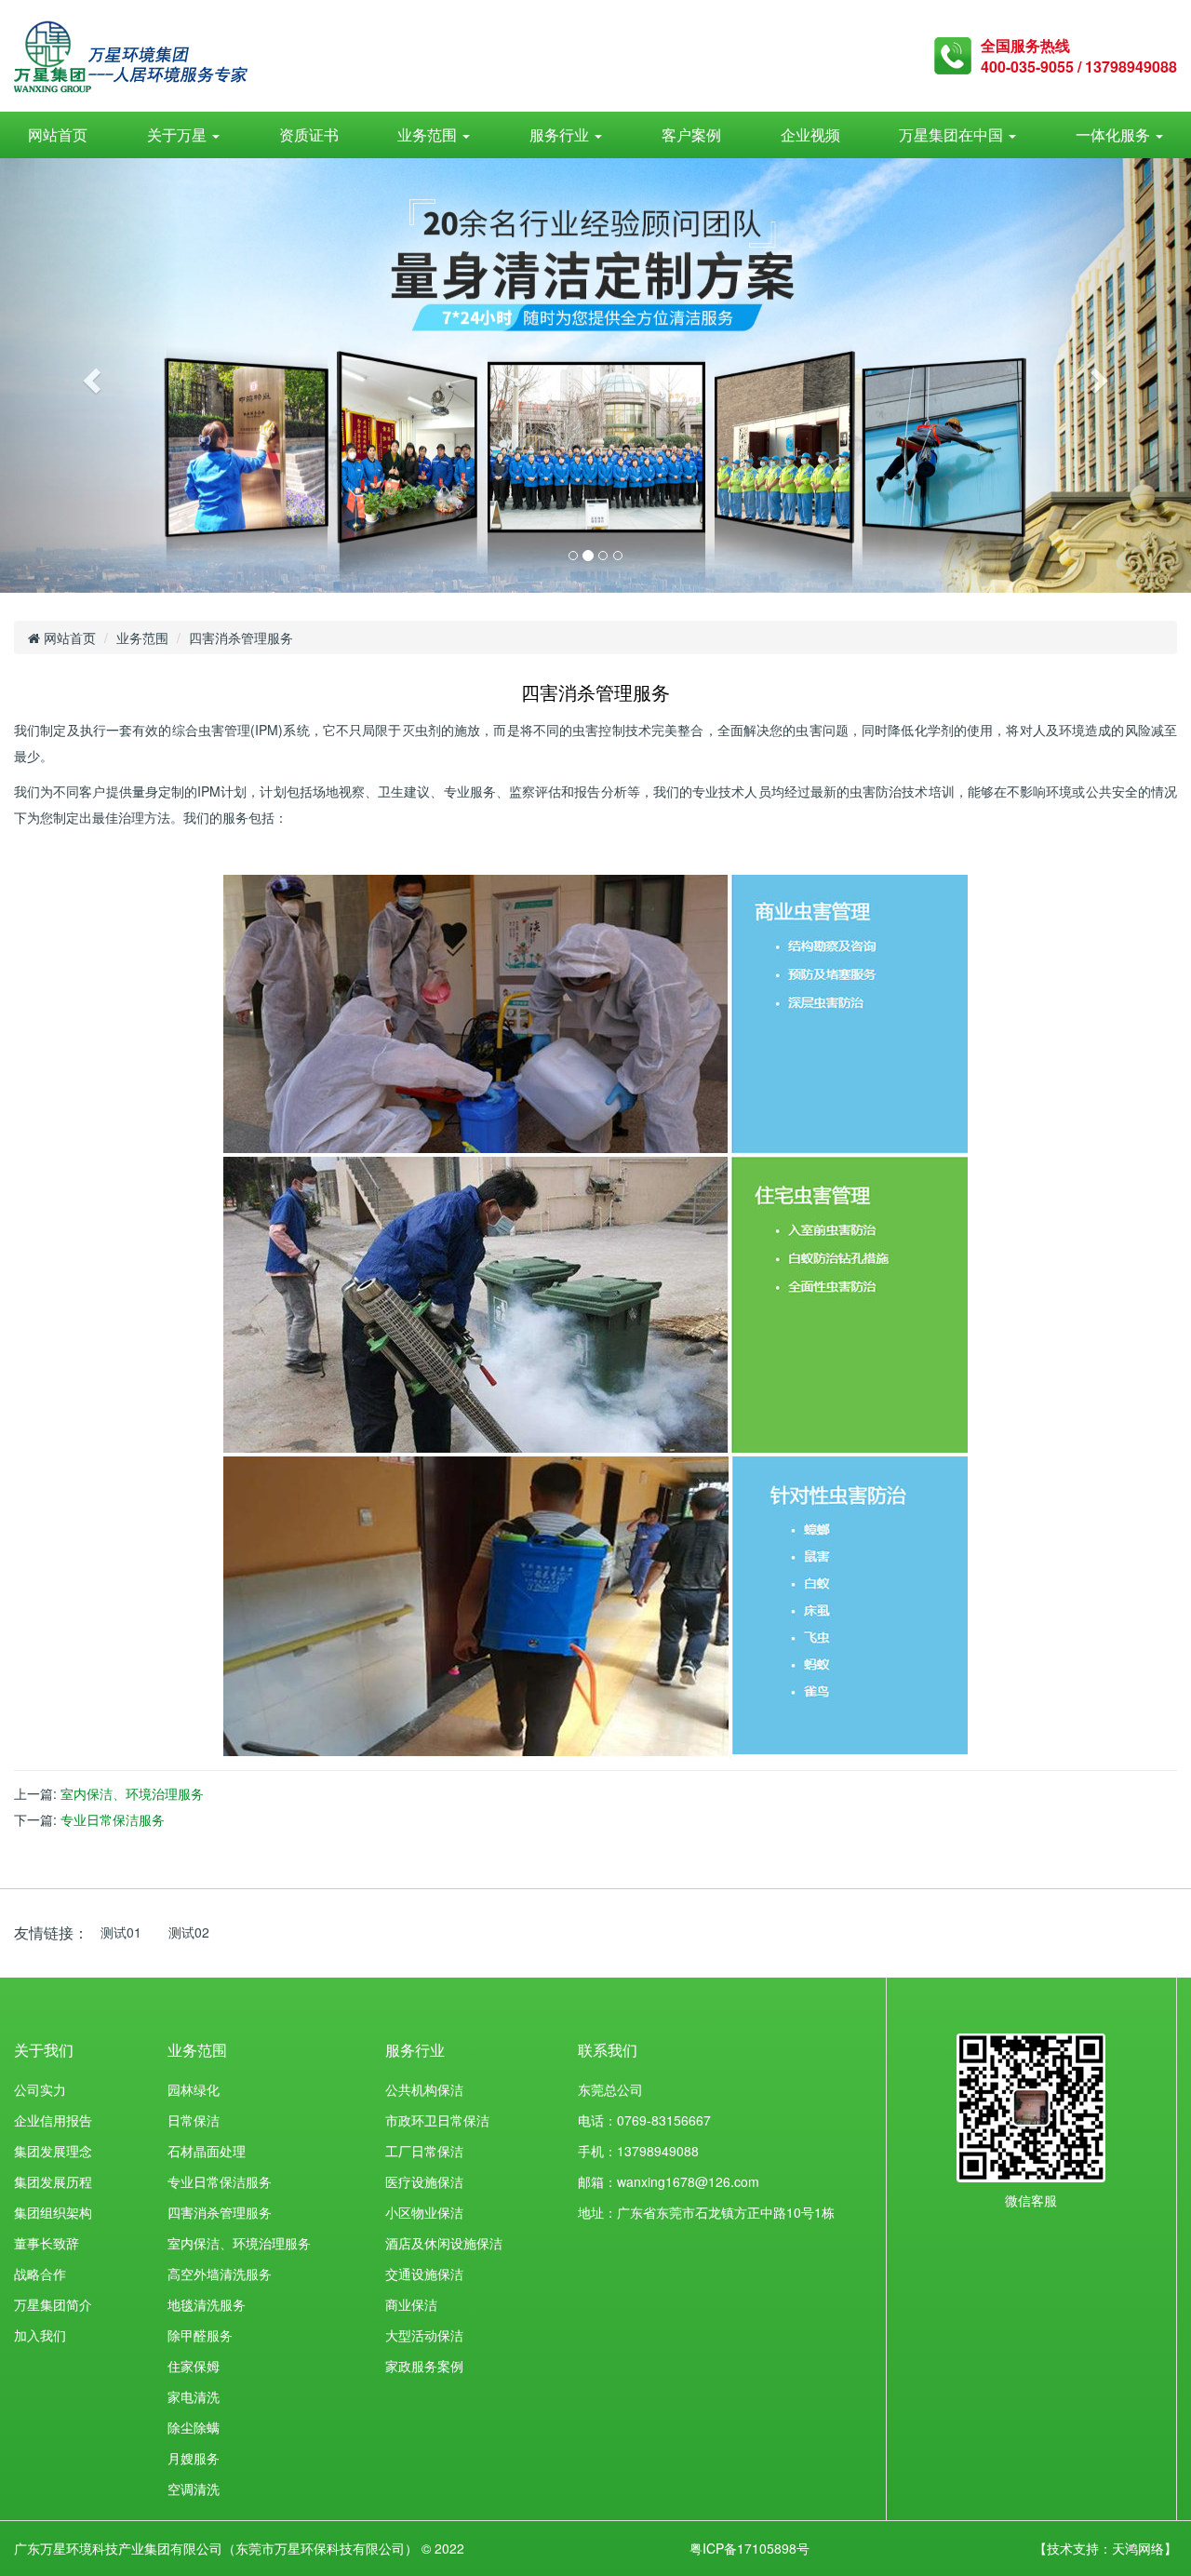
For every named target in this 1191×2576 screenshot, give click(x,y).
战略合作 (40, 2274)
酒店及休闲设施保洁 (444, 2243)
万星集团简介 (53, 2304)
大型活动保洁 (424, 2335)
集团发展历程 (53, 2181)
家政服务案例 (424, 2366)
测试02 (189, 1932)
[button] (89, 376)
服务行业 (561, 134)
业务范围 (429, 134)
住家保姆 (194, 2366)
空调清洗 (194, 2489)
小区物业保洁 (424, 2212)
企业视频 (810, 134)
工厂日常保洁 (424, 2151)
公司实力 (40, 2089)
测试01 (121, 1932)
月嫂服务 (194, 2458)
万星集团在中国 (953, 134)
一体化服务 (1115, 134)
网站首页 (58, 134)
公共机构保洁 (424, 2089)
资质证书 (309, 134)
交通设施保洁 (424, 2274)
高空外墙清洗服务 (220, 2274)
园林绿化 (194, 2089)
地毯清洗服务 (207, 2304)
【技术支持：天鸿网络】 (1105, 2548)
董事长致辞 (47, 2243)
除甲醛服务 (200, 2335)
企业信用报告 (53, 2120)
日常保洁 (194, 2120)
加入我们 (40, 2335)
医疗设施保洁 (424, 2181)
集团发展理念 (53, 2151)
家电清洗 (194, 2396)
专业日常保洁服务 (113, 1819)
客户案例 (691, 134)
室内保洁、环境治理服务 (132, 1793)
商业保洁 (411, 2304)
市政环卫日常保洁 (437, 2120)
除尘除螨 (194, 2427)
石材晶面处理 (207, 2151)
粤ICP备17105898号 (749, 2548)
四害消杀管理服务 (220, 2212)
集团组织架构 (53, 2212)
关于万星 (179, 134)
